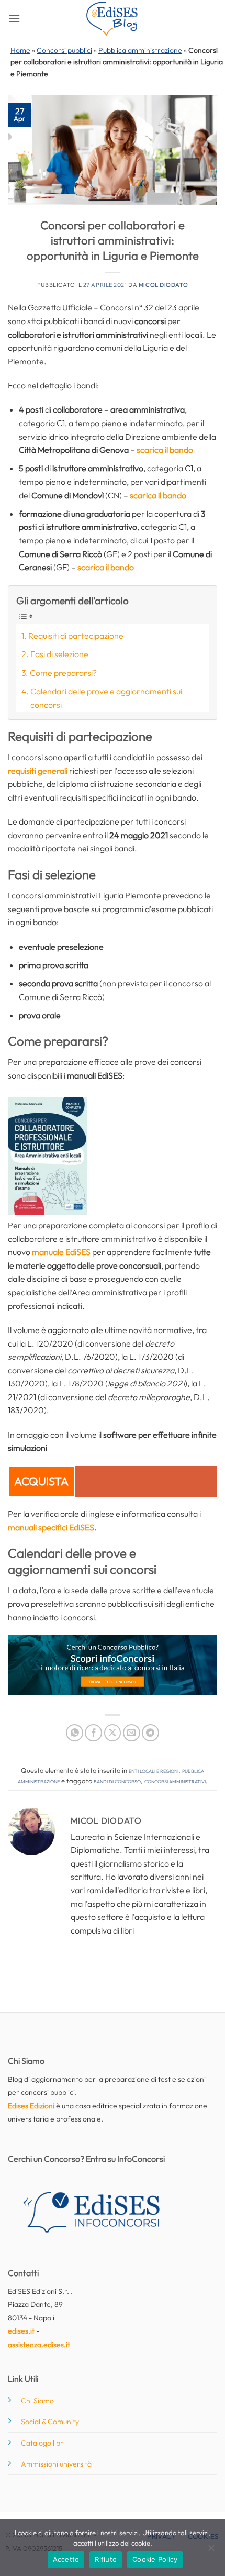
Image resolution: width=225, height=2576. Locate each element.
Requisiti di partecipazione (76, 636)
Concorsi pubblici (64, 50)
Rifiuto (106, 2559)
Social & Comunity (50, 2422)
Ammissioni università (56, 2464)
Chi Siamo (37, 2401)
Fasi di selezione (59, 654)
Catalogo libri (43, 2443)
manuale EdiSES (61, 1252)
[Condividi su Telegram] (150, 1733)
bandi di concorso (117, 1781)
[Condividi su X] (113, 1733)
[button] (14, 18)
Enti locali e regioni (154, 1770)
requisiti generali (38, 771)
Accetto (66, 2559)
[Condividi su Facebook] (93, 1733)
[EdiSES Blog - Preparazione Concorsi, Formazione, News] (113, 19)
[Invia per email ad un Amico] (132, 1733)
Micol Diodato (163, 285)
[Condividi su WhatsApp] (75, 1733)
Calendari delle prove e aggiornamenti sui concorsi (106, 698)
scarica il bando (165, 450)
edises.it (21, 2331)
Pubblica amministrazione (140, 50)
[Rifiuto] (211, 2551)
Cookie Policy (155, 2559)
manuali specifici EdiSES (51, 1527)
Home (20, 50)
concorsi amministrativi (175, 1781)
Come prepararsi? (63, 673)
